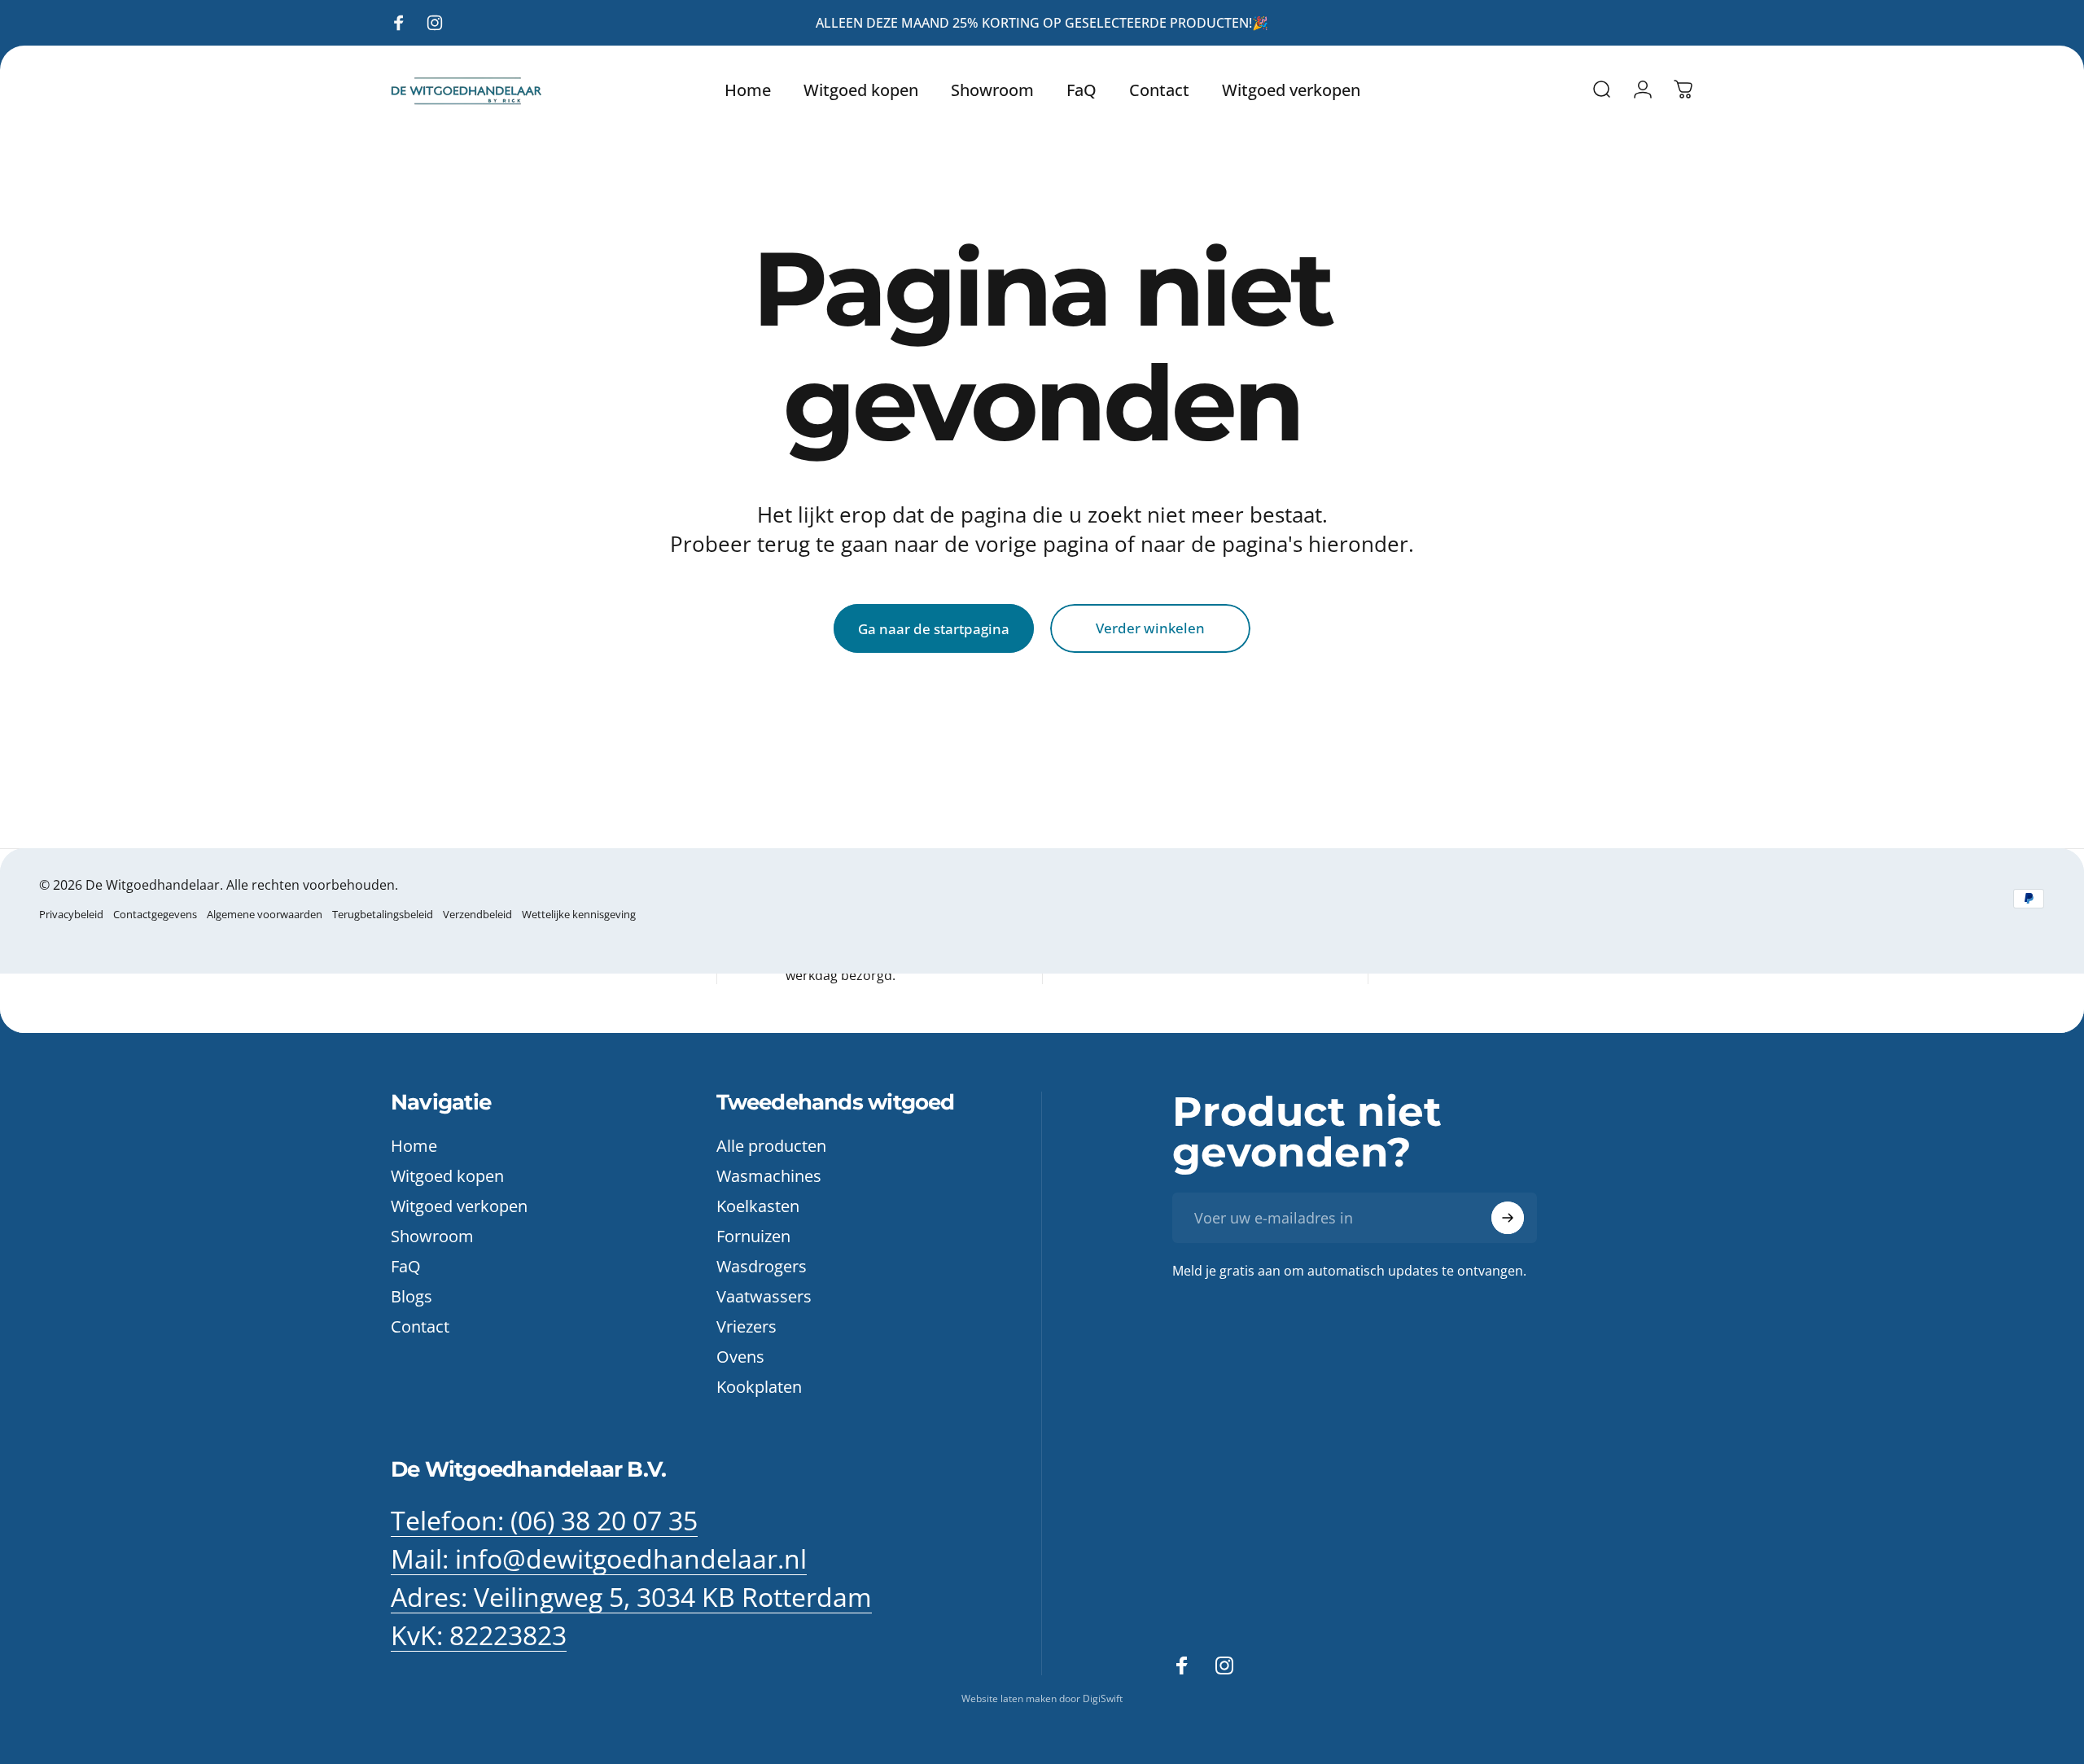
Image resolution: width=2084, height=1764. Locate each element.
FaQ (406, 1266)
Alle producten (771, 1146)
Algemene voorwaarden (265, 914)
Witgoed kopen (447, 1176)
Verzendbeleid (477, 914)
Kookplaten (759, 1387)
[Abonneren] (1508, 1218)
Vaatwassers (764, 1296)
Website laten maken (1010, 1698)
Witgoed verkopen (459, 1206)
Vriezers (746, 1326)
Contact (420, 1326)
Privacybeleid (71, 914)
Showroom (432, 1236)
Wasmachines (769, 1176)
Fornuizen (753, 1236)
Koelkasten (758, 1206)
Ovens (740, 1357)
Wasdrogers (762, 1266)
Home (414, 1146)
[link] (631, 1597)
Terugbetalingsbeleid (383, 914)
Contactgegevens (155, 914)
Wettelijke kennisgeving (579, 914)
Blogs (412, 1296)
